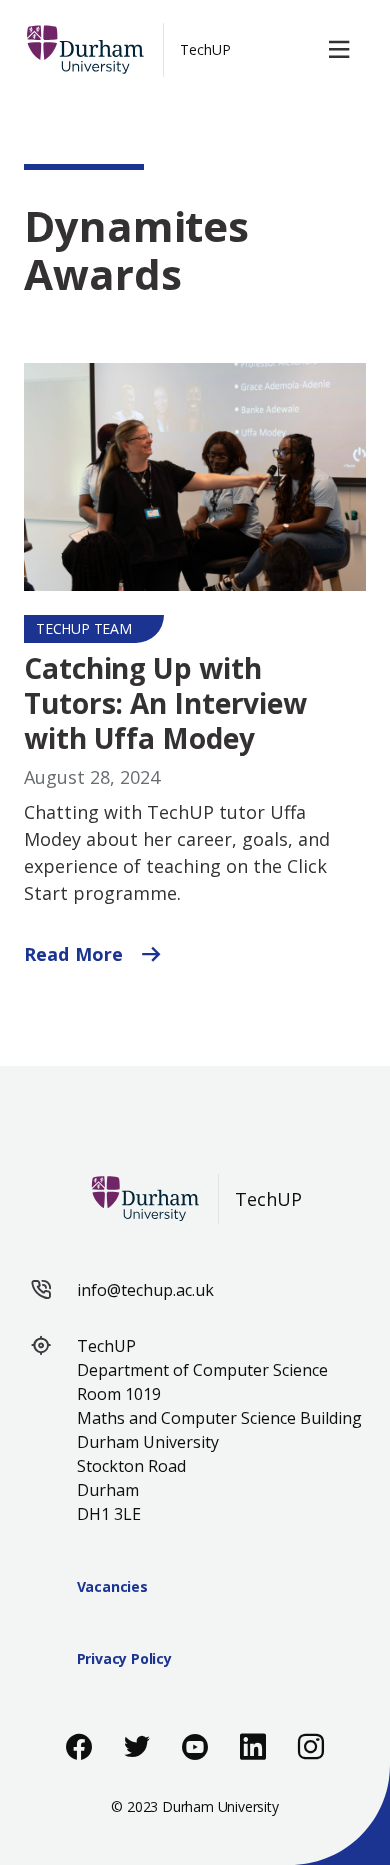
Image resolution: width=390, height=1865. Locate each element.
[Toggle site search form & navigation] (343, 50)
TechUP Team (84, 628)
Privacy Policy (124, 1658)
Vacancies (112, 1586)
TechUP (205, 50)
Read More (76, 954)
